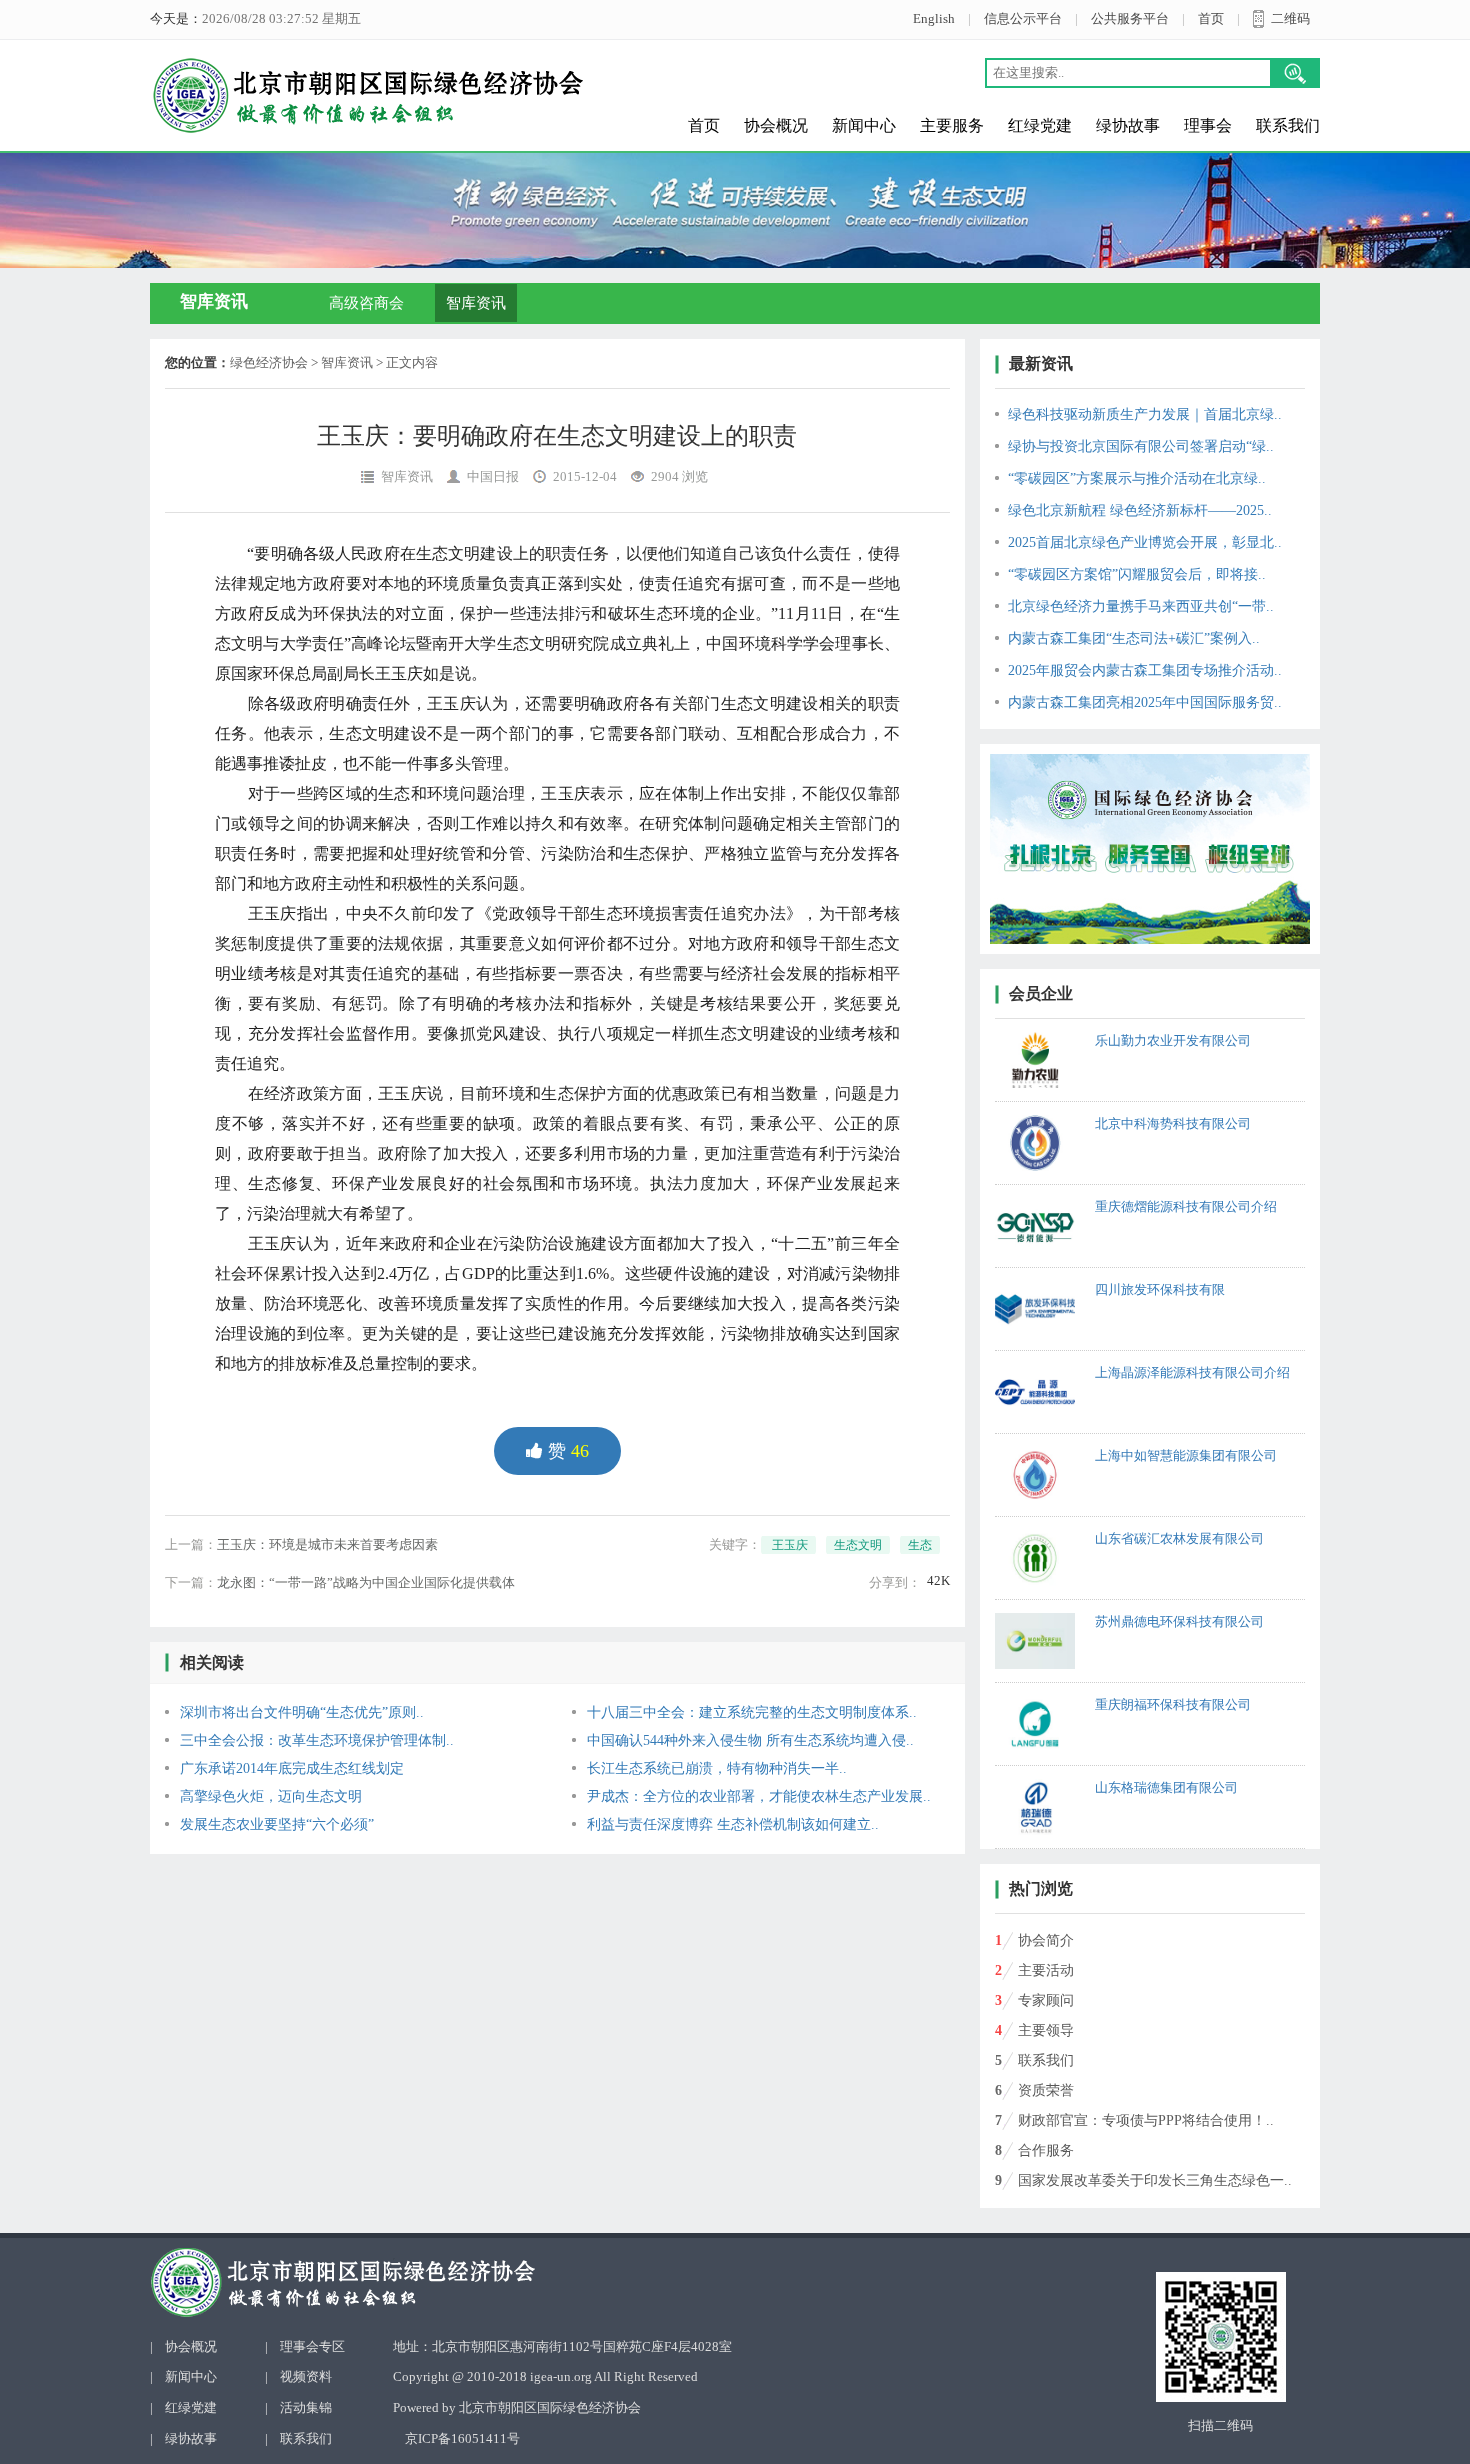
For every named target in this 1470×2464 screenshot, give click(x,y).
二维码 (1290, 18)
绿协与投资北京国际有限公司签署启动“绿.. (1141, 446)
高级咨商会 (366, 303)
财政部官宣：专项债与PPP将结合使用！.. (1146, 2120)
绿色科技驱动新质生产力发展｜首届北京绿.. (1145, 414)
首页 (1211, 18)
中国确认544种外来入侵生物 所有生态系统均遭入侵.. (750, 1740)
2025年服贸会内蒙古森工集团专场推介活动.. (1145, 670)
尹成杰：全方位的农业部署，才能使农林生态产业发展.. (759, 1796)
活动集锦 (306, 2407)
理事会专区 (312, 2346)
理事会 (1208, 125)
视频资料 (306, 2376)
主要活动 (1046, 1970)
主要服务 (952, 125)
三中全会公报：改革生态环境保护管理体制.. (317, 1740)
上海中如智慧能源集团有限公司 (1186, 1455)
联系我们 (1288, 125)
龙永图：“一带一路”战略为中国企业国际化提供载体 (366, 1582)
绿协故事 (1128, 125)
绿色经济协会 (269, 362)
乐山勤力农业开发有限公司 (1173, 1040)
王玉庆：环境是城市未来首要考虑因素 (327, 1544)
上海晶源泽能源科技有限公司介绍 (1192, 1372)
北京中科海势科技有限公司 (1173, 1123)
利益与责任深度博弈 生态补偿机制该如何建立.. (733, 1824)
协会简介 (1046, 1940)
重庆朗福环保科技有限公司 (1173, 1704)
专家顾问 (1046, 2000)
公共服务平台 (1130, 18)
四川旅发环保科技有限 (1160, 1289)
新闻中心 (864, 125)
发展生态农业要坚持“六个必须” (277, 1824)
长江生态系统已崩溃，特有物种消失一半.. (717, 1768)
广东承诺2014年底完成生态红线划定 (292, 1768)
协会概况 (776, 125)
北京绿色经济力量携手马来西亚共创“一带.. (1141, 606)
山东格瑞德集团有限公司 (1166, 1787)
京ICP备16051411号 (462, 2438)
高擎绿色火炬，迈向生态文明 (271, 1796)
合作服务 (1046, 2150)
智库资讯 (476, 303)
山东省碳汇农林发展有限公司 (1179, 1538)
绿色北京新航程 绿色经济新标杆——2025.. (1140, 510)
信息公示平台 (1023, 18)
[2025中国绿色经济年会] (1150, 849)
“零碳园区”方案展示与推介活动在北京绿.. (1137, 478)
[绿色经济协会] (472, 2282)
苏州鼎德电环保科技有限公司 (1179, 1621)
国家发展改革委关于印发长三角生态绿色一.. (1155, 2180)
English (934, 18)
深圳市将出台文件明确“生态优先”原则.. (302, 1712)
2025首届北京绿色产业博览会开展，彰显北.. (1145, 542)
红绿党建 (1040, 125)
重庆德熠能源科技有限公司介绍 (1186, 1206)
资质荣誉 (1046, 2090)
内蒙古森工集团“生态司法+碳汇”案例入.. (1134, 638)
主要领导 (1046, 2030)
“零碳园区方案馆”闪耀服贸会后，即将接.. (1137, 574)
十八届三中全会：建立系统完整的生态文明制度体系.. (752, 1712)
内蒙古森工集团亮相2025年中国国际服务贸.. (1145, 702)
